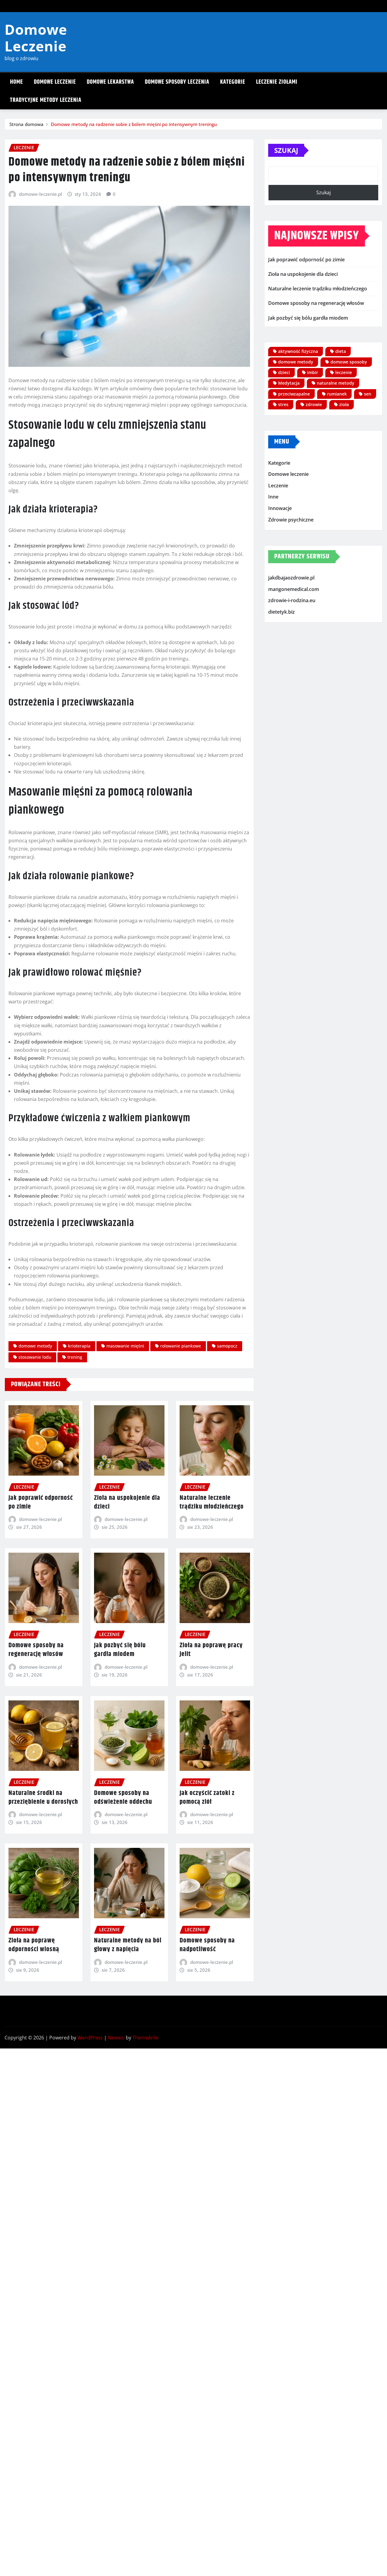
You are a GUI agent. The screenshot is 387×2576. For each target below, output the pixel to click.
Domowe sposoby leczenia (177, 82)
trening (75, 1357)
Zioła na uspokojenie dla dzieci (127, 1502)
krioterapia (79, 1346)
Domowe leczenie (55, 82)
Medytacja (289, 383)
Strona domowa (26, 124)
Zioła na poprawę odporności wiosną (34, 1945)
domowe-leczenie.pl (41, 194)
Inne (273, 497)
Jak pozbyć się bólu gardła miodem (120, 1650)
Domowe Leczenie (36, 38)
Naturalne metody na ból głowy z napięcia (128, 1945)
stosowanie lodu (35, 1357)
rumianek (337, 394)
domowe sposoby (349, 362)
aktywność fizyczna (298, 351)
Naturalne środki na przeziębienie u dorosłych (43, 1798)
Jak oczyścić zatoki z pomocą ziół (207, 1798)
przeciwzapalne (294, 394)
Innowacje (280, 508)
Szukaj (286, 150)
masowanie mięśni (125, 1346)
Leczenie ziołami (277, 82)
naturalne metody (336, 383)
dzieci (284, 372)
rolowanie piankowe (181, 1346)
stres (283, 404)
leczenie (344, 372)
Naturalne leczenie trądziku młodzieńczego (212, 1502)
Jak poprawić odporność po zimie (41, 1502)
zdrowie (314, 404)
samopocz (227, 1346)
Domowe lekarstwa (110, 82)
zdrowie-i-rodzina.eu (292, 600)
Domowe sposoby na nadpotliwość (207, 1945)
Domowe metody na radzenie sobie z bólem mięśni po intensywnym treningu (134, 124)
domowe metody (35, 1346)
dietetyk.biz (281, 612)
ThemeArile (145, 2038)
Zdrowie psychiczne (291, 520)
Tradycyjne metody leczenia (46, 100)
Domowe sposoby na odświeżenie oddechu (123, 1798)
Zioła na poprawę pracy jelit (211, 1650)
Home (16, 82)
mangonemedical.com (294, 589)
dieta (341, 351)
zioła (344, 404)
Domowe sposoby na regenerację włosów (36, 1650)
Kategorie (233, 82)
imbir (313, 372)
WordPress (90, 2038)
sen (368, 394)
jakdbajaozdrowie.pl (291, 578)
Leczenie (278, 486)
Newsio (116, 2038)
